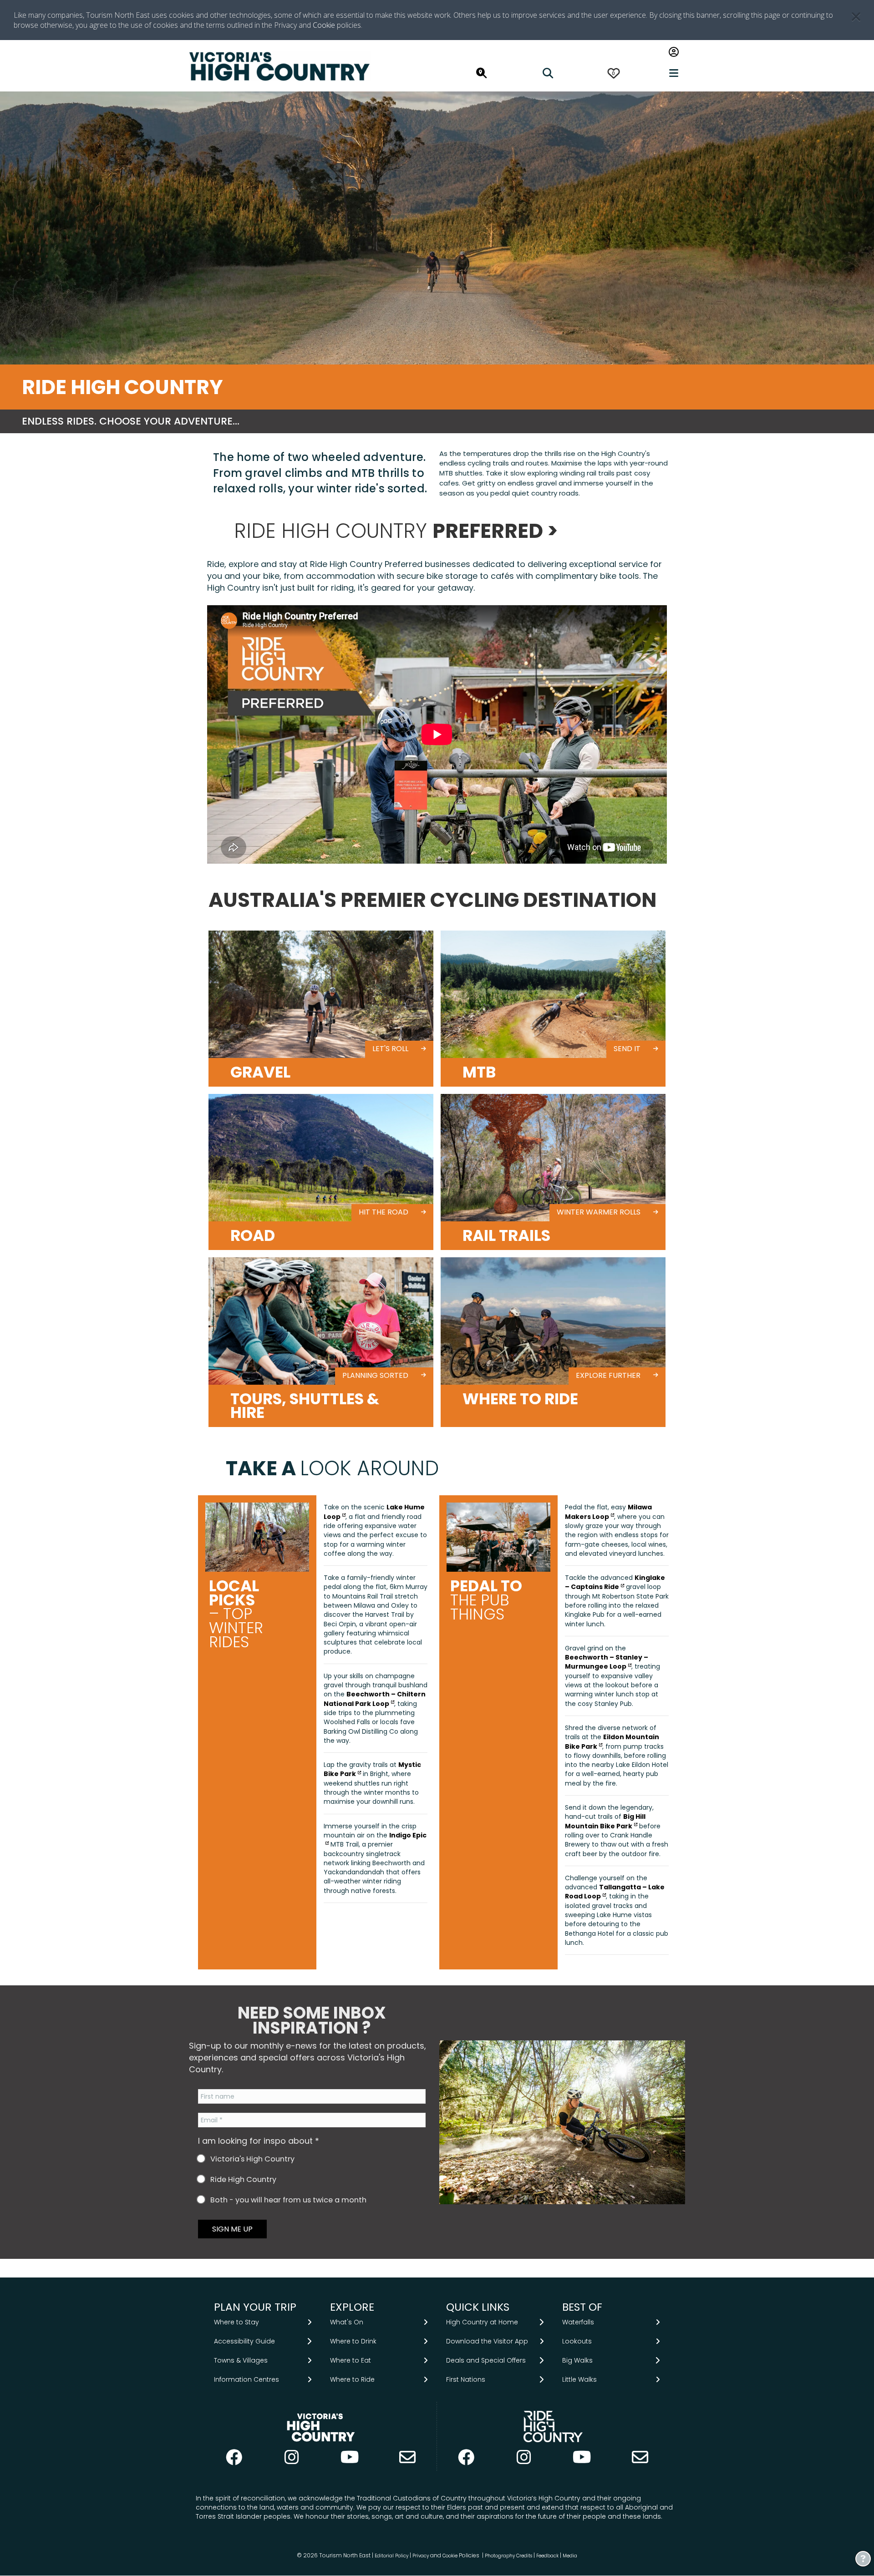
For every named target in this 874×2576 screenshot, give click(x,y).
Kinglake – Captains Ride (615, 1582)
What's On (347, 2322)
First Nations (466, 2380)
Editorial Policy (391, 2556)
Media (570, 2556)
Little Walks (579, 2380)
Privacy (421, 2556)
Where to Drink (353, 2342)
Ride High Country (242, 2180)
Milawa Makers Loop (608, 1512)
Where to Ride (352, 2380)
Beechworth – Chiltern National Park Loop (375, 1699)
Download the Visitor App (487, 2342)
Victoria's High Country (252, 2159)
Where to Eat (351, 2361)
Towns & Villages (241, 2361)
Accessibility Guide (244, 2342)
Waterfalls (578, 2322)
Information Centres (246, 2380)
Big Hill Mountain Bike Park (605, 1821)
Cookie (324, 25)
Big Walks (577, 2361)
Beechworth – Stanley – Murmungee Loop (607, 1662)
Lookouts (577, 2342)
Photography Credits (508, 2556)
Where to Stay (236, 2322)
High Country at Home (482, 2322)
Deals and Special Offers (486, 2361)
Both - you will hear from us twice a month (287, 2200)
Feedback (548, 2556)
